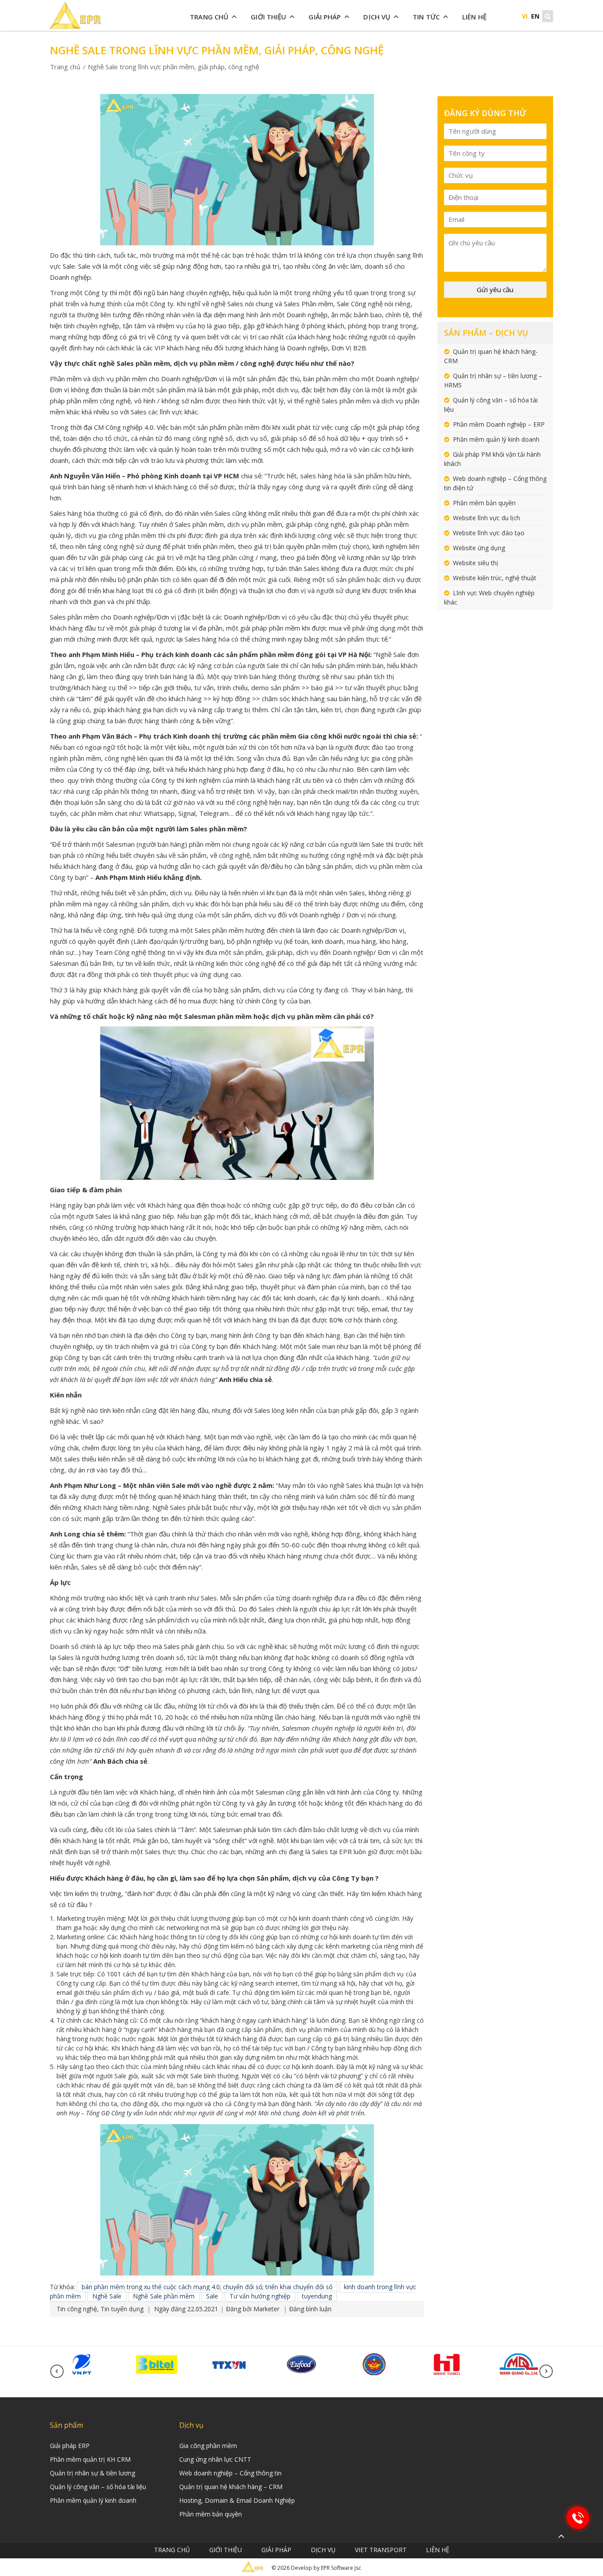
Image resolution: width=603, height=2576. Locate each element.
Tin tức (426, 17)
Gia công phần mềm (208, 2446)
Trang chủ (209, 17)
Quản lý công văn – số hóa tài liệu (98, 2487)
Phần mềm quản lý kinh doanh (496, 439)
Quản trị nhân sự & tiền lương (92, 2473)
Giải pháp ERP (70, 2446)
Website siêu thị (476, 563)
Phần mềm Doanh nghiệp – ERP (499, 424)
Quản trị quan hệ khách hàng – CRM (231, 2487)
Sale (212, 2296)
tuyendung (317, 2296)
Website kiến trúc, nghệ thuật (495, 578)
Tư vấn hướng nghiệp (260, 2296)
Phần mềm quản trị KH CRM (90, 2459)
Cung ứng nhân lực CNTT (215, 2459)
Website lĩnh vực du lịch (486, 518)
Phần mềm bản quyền (484, 503)
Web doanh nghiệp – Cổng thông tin (230, 2473)
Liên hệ (474, 17)
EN (535, 16)
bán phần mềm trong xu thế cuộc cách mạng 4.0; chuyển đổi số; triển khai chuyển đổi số (207, 2287)
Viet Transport (381, 2550)
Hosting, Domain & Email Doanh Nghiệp (237, 2500)
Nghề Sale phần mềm (164, 2296)
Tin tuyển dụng (122, 2309)
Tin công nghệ (77, 2309)
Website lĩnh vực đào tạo (489, 533)
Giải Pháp (325, 17)
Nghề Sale (107, 2296)
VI (525, 16)
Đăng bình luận (310, 2309)
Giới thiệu (268, 17)
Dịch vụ (377, 17)
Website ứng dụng (479, 548)
